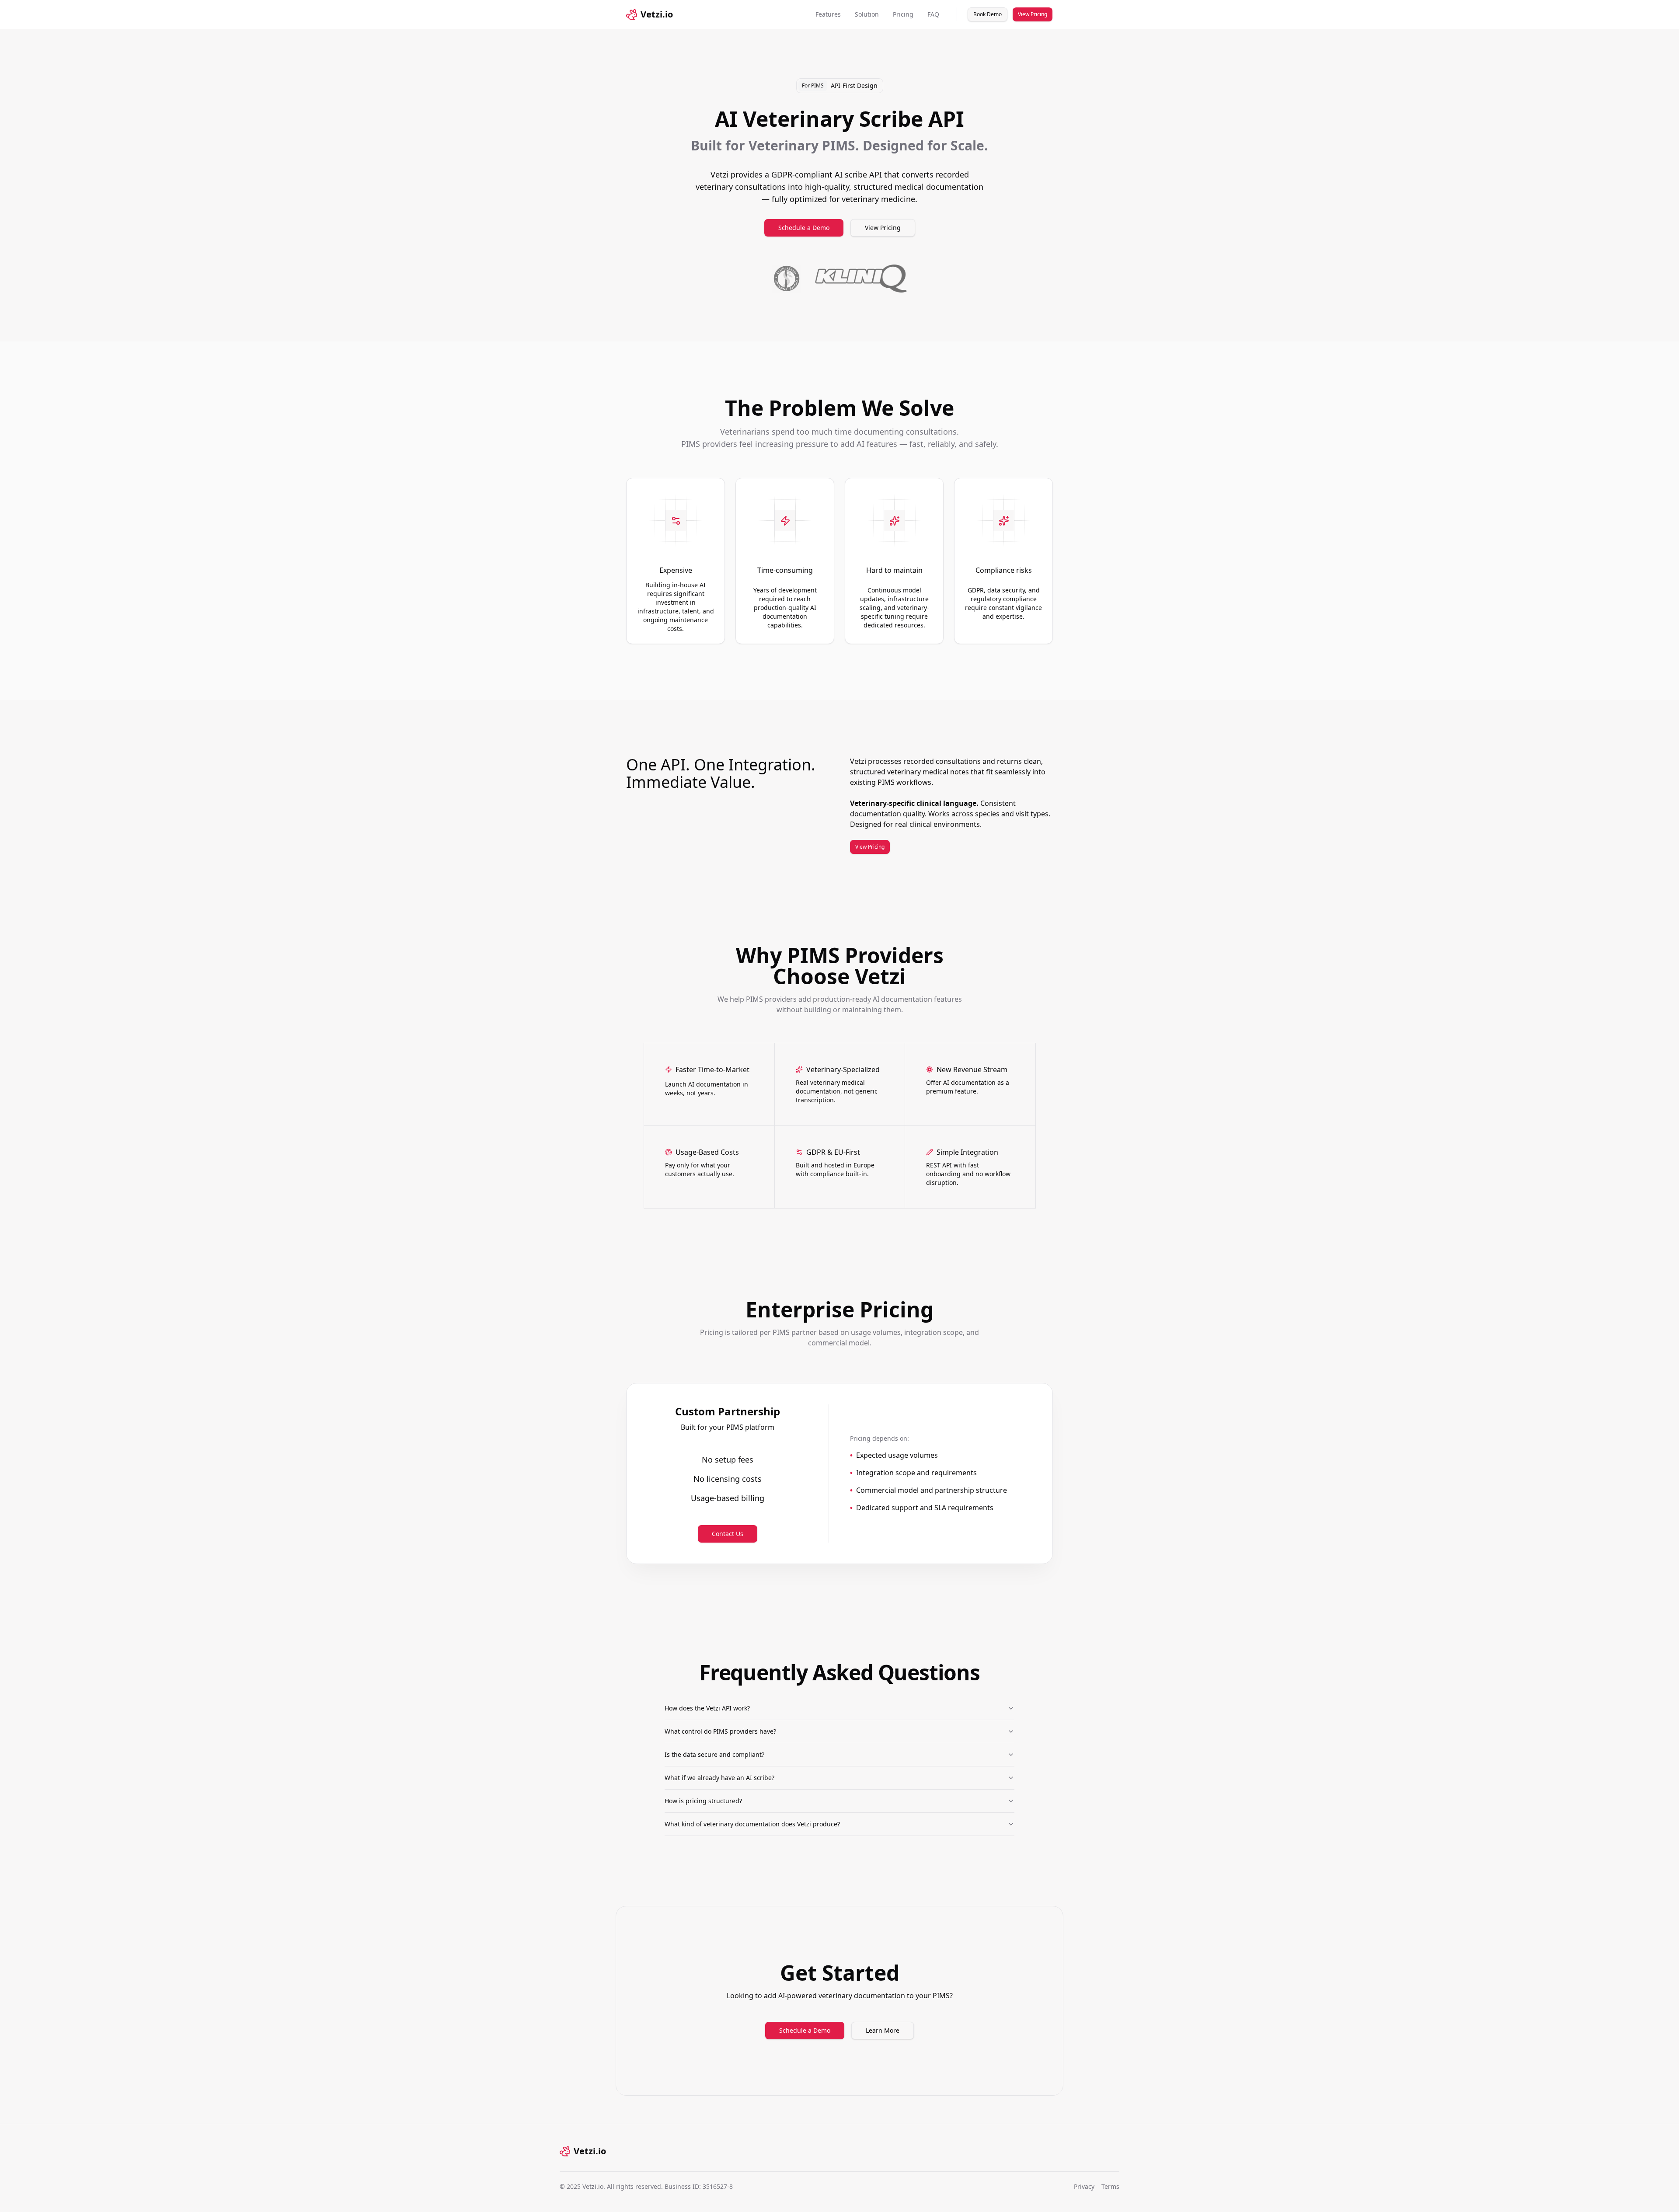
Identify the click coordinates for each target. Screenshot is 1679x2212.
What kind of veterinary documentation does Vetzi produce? (752, 1824)
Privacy (1084, 2186)
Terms (1110, 2186)
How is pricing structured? (703, 1801)
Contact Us (728, 1534)
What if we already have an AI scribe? (719, 1778)
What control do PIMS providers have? (720, 1731)
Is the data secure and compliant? (714, 1754)
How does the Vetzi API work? (707, 1708)
